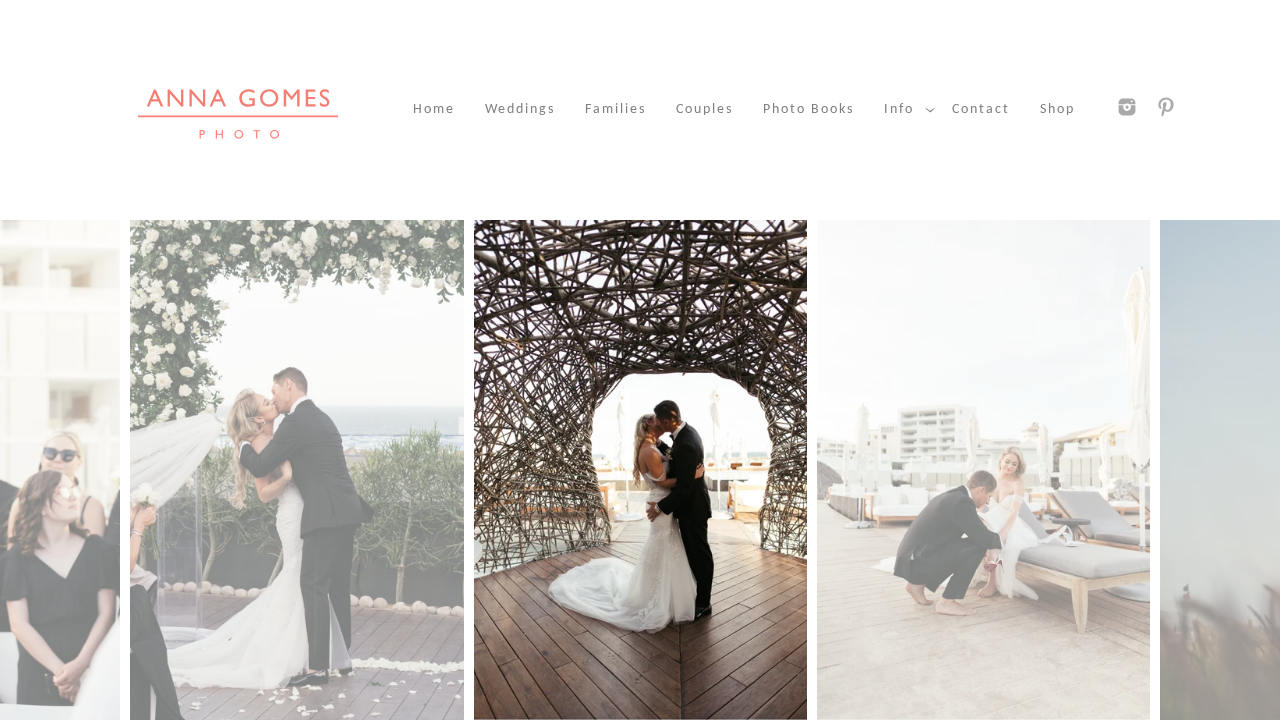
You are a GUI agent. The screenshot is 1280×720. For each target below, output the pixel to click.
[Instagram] (1127, 107)
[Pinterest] (1166, 107)
